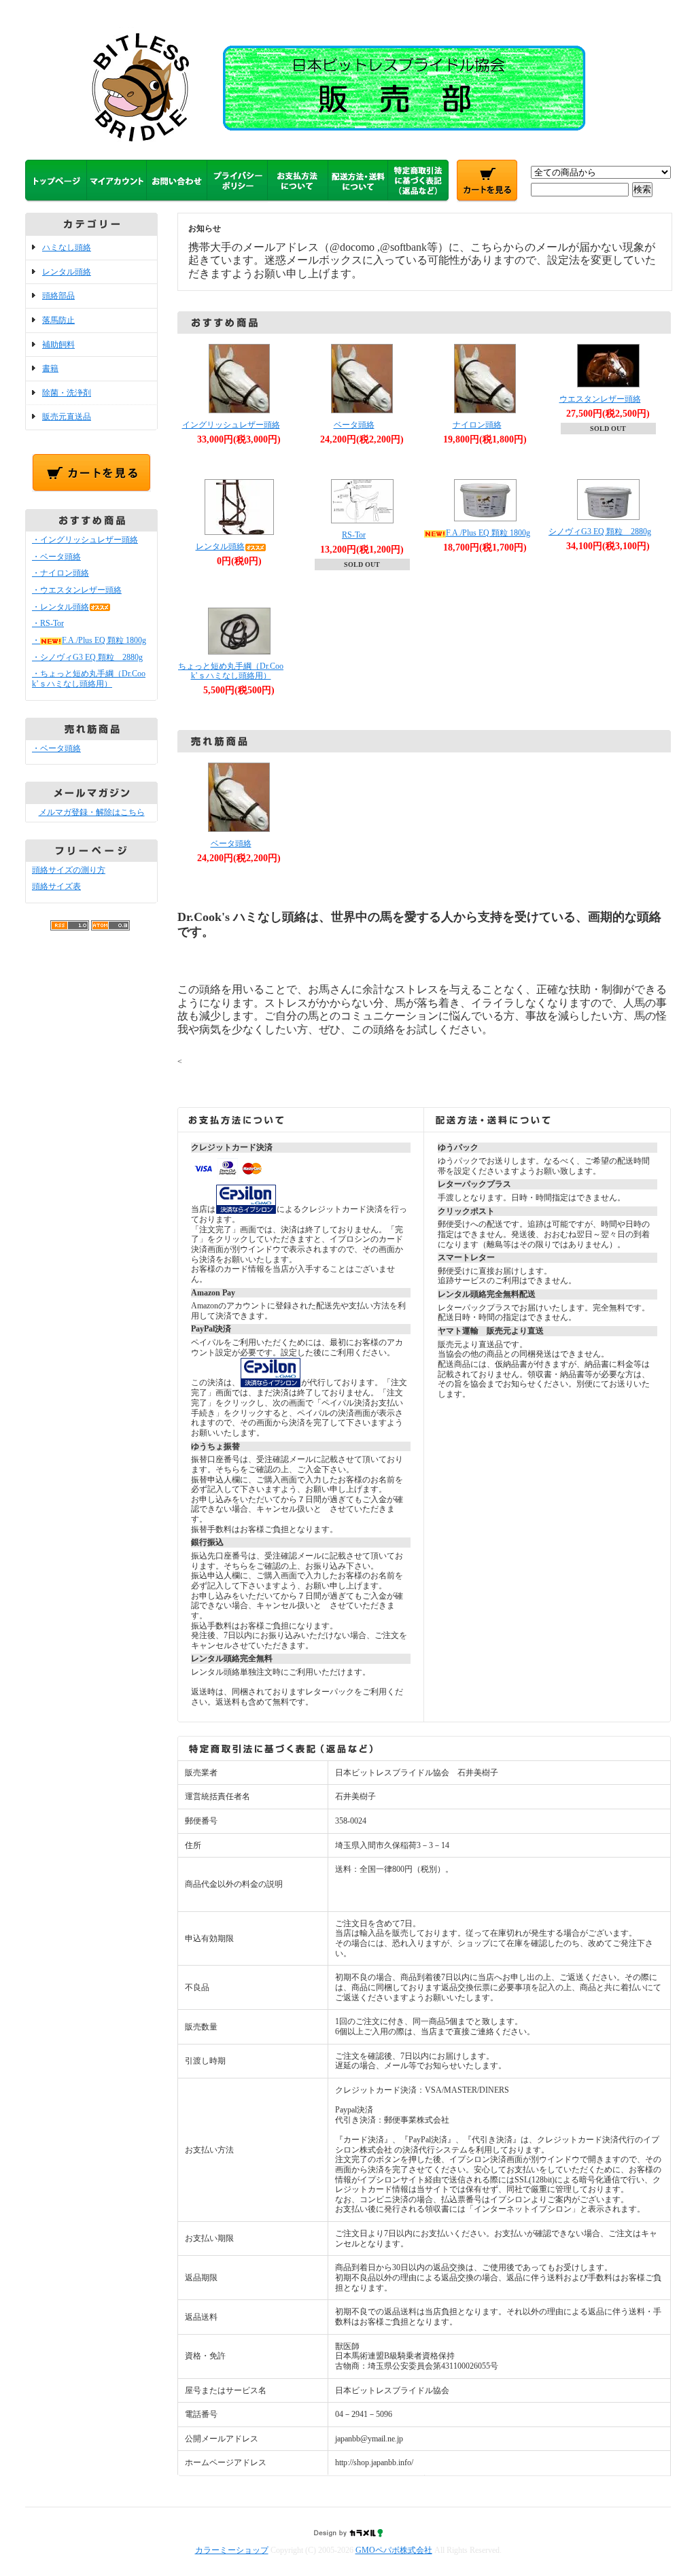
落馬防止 (58, 320)
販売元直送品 (67, 417)
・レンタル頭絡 (60, 607)
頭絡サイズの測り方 (69, 870)
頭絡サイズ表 (56, 886)
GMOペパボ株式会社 (394, 2550)
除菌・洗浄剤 (67, 393)
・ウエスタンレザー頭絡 (77, 590)
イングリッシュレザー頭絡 (231, 425)
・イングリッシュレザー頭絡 (85, 540)
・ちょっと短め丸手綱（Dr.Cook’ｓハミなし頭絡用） (89, 679)
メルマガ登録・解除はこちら (92, 812)
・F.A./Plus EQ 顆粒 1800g (89, 640)
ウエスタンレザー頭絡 (600, 399)
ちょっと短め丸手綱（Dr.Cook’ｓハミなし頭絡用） (231, 671)
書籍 (50, 368)
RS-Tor (354, 535)
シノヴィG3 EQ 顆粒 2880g (600, 532)
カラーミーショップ (232, 2550)
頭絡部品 (58, 296)
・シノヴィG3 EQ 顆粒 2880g (87, 657)
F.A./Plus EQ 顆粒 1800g (488, 533)
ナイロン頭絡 (477, 425)
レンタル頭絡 (67, 272)
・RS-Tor (48, 623)
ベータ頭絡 (354, 425)
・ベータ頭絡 (56, 557)
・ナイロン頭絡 (60, 573)
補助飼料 (58, 345)
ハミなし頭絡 (67, 247)
